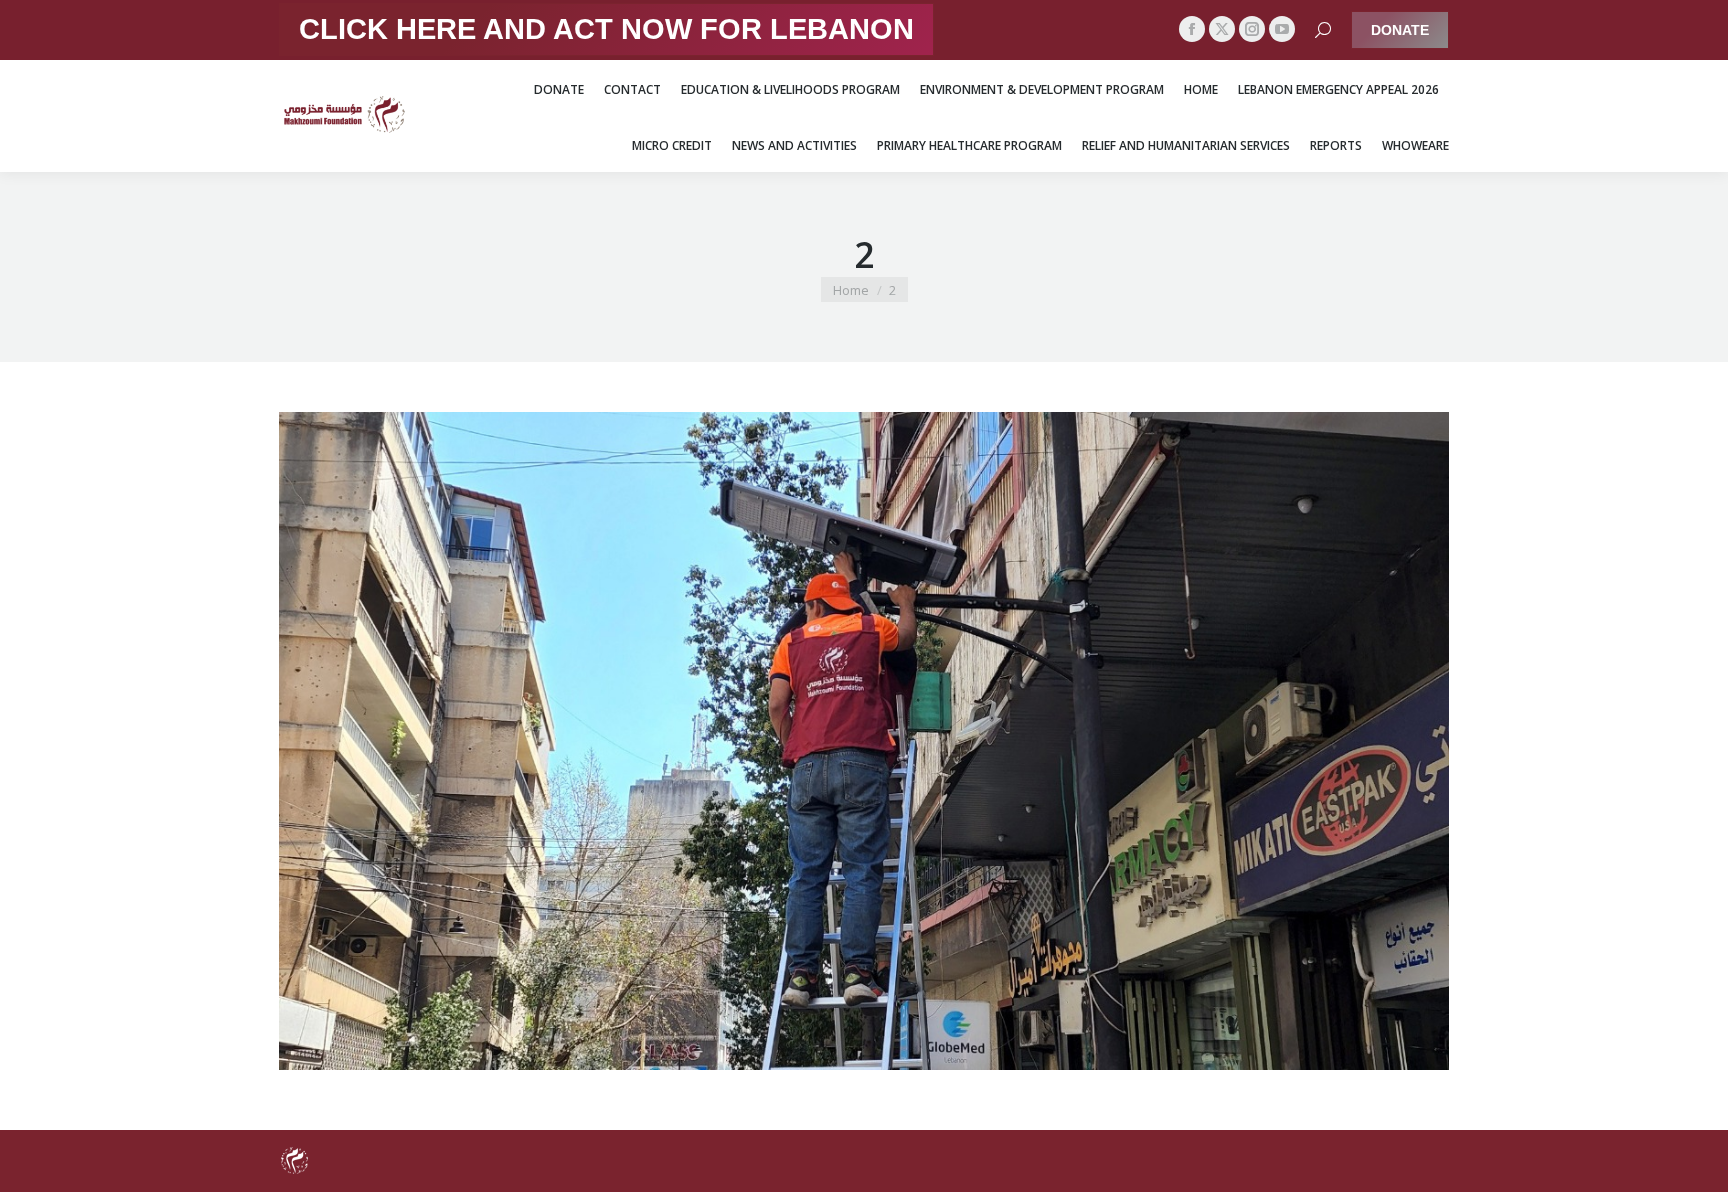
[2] (864, 741)
